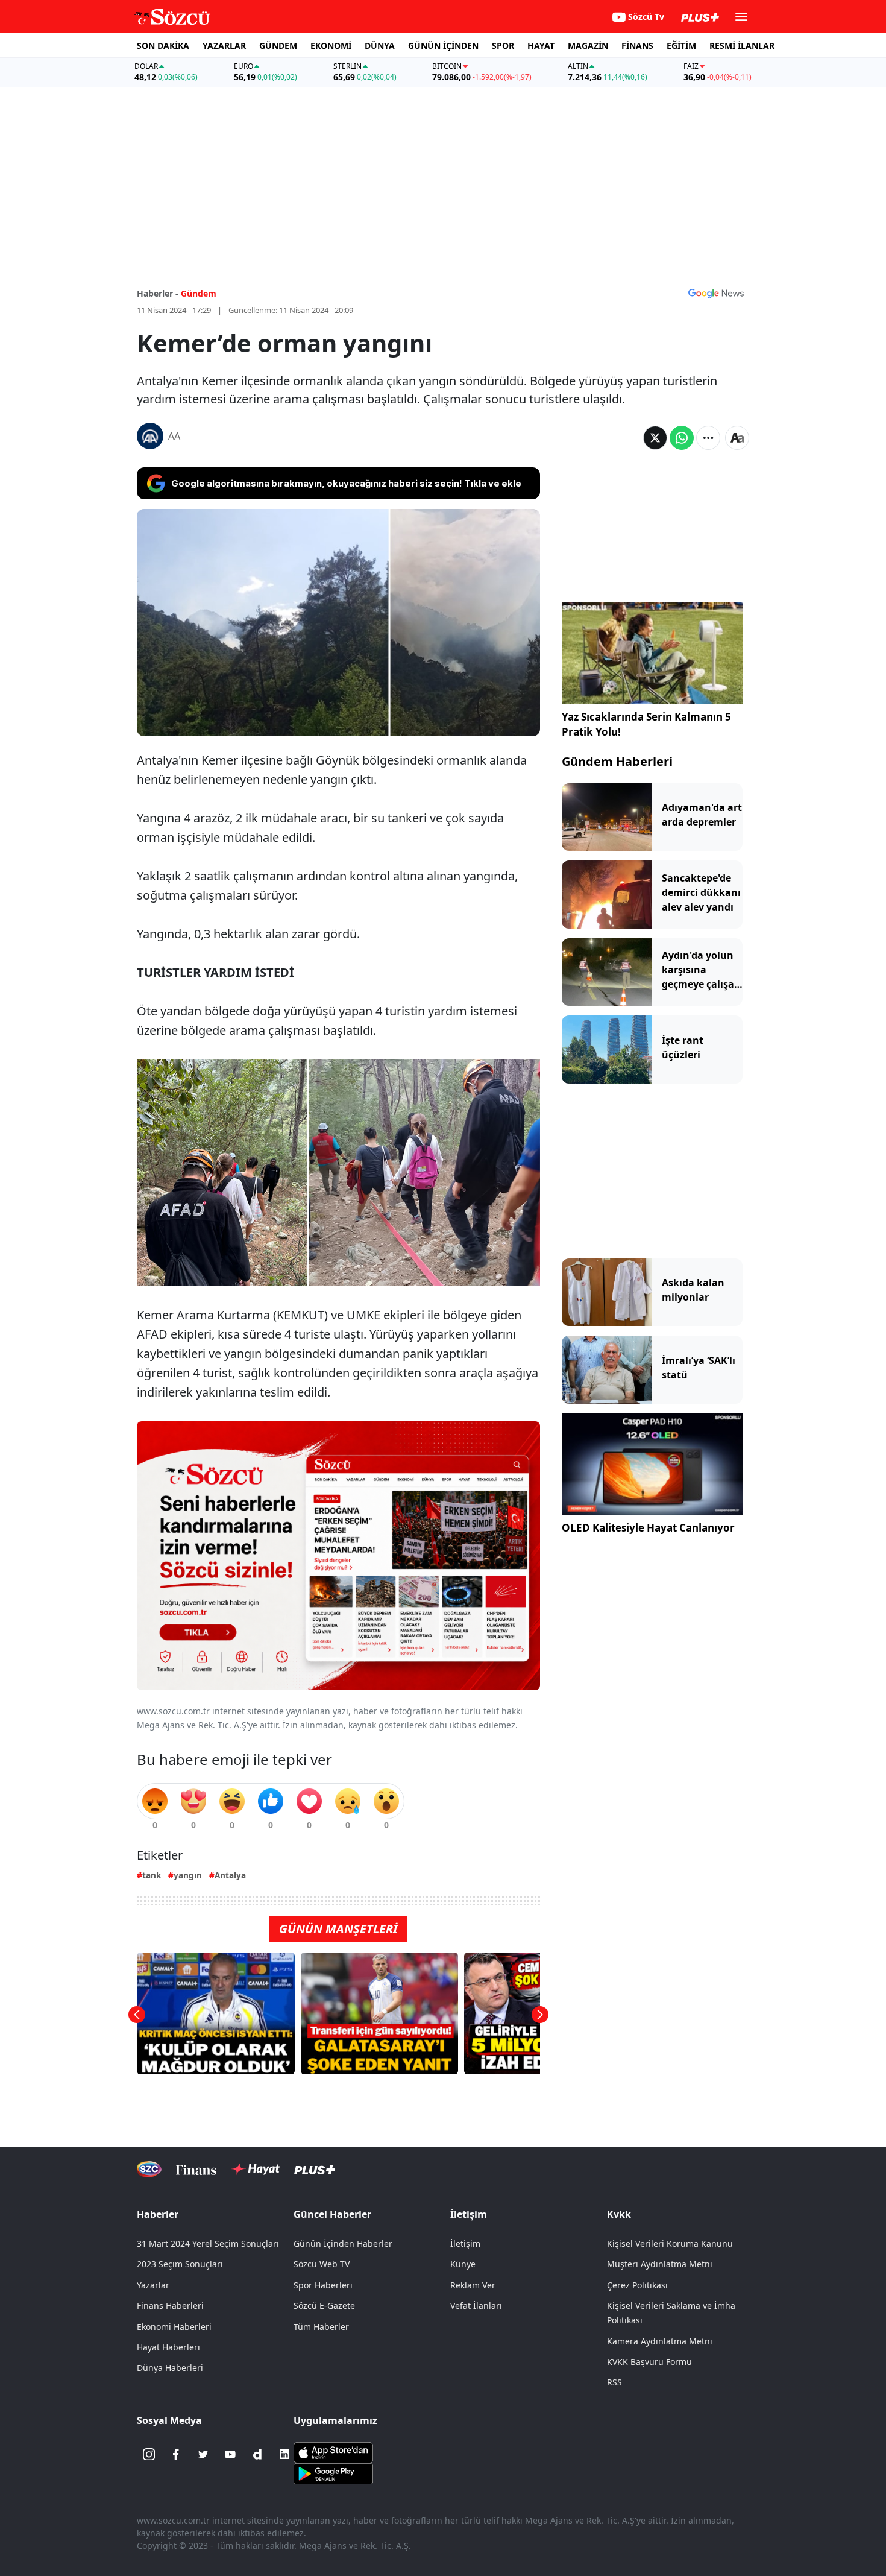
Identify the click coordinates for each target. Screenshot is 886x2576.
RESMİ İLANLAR (742, 46)
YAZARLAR (224, 46)
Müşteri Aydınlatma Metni (660, 2264)
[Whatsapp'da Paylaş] (682, 438)
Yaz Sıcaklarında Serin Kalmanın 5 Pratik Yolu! (646, 724)
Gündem (199, 293)
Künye (463, 2264)
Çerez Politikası (637, 2285)
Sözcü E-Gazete (324, 2306)
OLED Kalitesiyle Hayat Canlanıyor (648, 1528)
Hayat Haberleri (168, 2347)
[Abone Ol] (716, 293)
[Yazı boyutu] (737, 438)
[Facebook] (176, 2454)
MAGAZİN (588, 46)
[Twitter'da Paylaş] (655, 438)
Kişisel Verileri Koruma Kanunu (670, 2243)
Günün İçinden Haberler (343, 2243)
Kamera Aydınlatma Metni (660, 2341)
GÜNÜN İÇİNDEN (443, 46)
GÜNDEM (278, 46)
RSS (614, 2382)
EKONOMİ (331, 46)
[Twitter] (203, 2454)
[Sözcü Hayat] (255, 2169)
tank (152, 1875)
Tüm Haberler (321, 2327)
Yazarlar (153, 2285)
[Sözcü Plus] (315, 2169)
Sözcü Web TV (322, 2264)
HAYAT (541, 46)
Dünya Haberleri (170, 2368)
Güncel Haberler (332, 2214)
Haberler (158, 2214)
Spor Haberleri (323, 2285)
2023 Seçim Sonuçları (180, 2264)
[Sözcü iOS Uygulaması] (333, 2452)
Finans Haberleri (170, 2306)
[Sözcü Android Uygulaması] (333, 2473)
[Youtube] (230, 2454)
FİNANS (637, 46)
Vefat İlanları (476, 2306)
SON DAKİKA (163, 46)
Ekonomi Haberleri (174, 2327)
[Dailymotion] (257, 2454)
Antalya (230, 1875)
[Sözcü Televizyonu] (149, 2169)
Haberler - (158, 293)
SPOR (503, 46)
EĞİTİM (681, 46)
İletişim (465, 2243)
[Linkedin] (284, 2454)
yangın (188, 1875)
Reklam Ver (473, 2285)
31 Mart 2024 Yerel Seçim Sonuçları (208, 2243)
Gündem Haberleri (617, 761)
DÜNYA (380, 46)
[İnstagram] (149, 2454)
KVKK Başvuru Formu (649, 2362)
